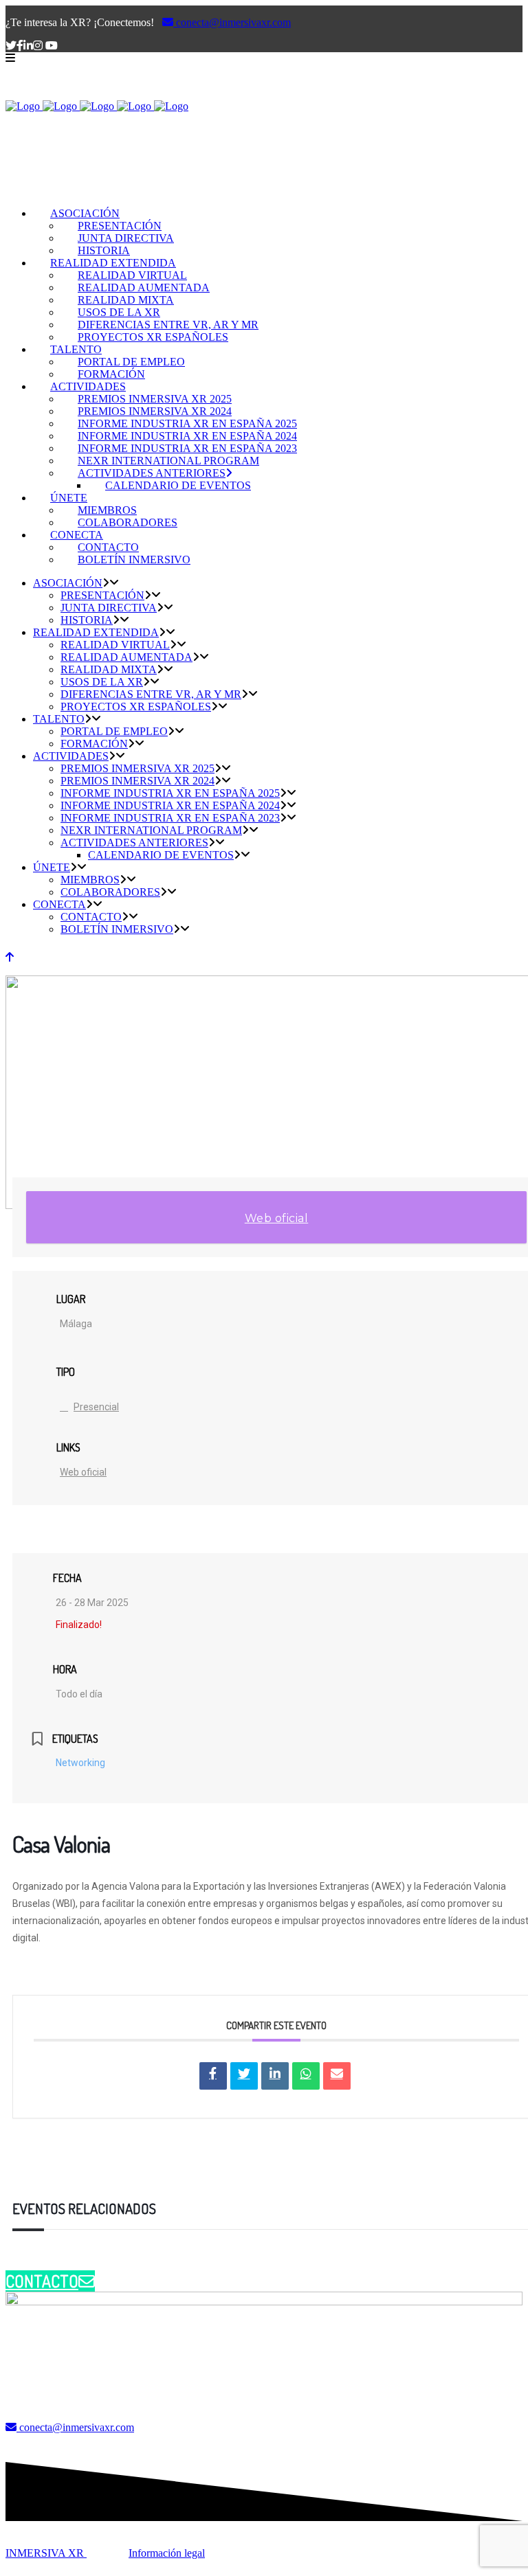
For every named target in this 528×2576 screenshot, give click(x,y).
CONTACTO (42, 2281)
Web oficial (277, 1218)
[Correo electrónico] (337, 2076)
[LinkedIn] (275, 2076)
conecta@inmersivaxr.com (232, 22)
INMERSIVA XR (46, 2553)
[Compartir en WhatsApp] (306, 2076)
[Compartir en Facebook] (213, 2076)
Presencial (96, 1407)
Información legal (167, 2553)
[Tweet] (244, 2076)
